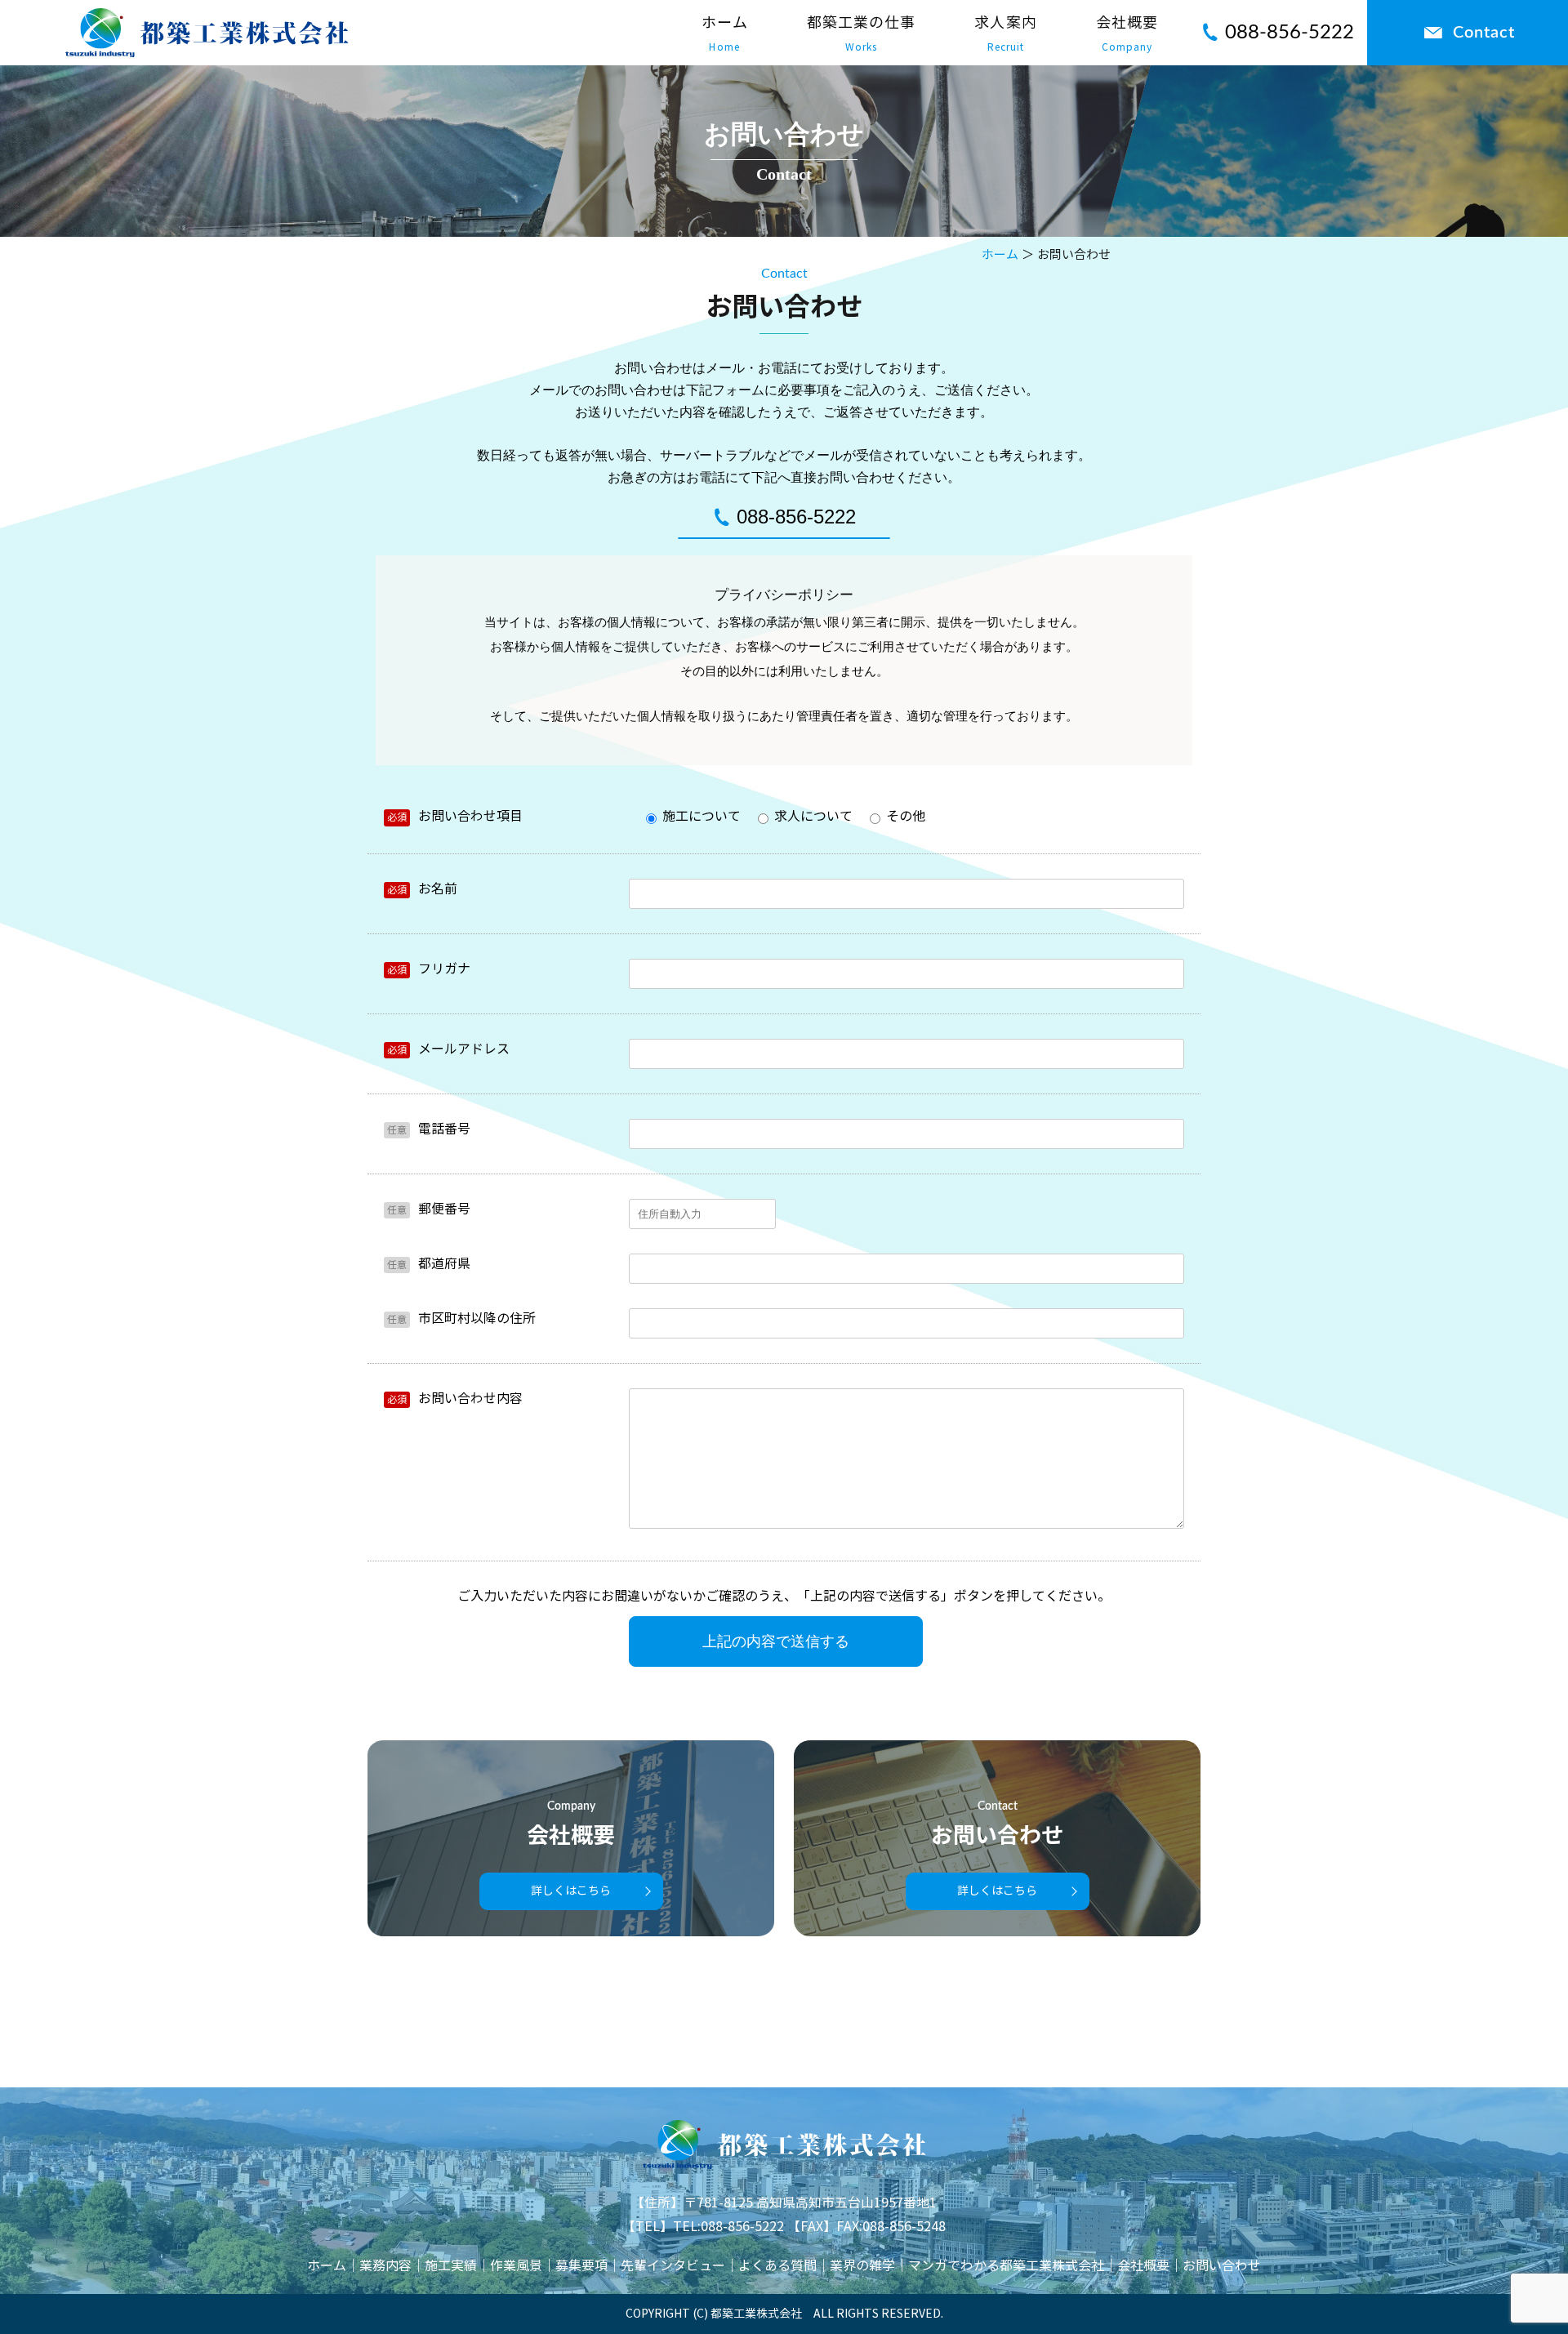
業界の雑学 (862, 2266)
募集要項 (581, 2266)
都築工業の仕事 (862, 33)
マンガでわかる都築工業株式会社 (1006, 2266)
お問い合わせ (1222, 2266)
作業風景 (516, 2266)
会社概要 (1127, 33)
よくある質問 (777, 2266)
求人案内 (1005, 33)
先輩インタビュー (673, 2266)
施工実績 (451, 2266)
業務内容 (385, 2266)
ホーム (725, 33)
